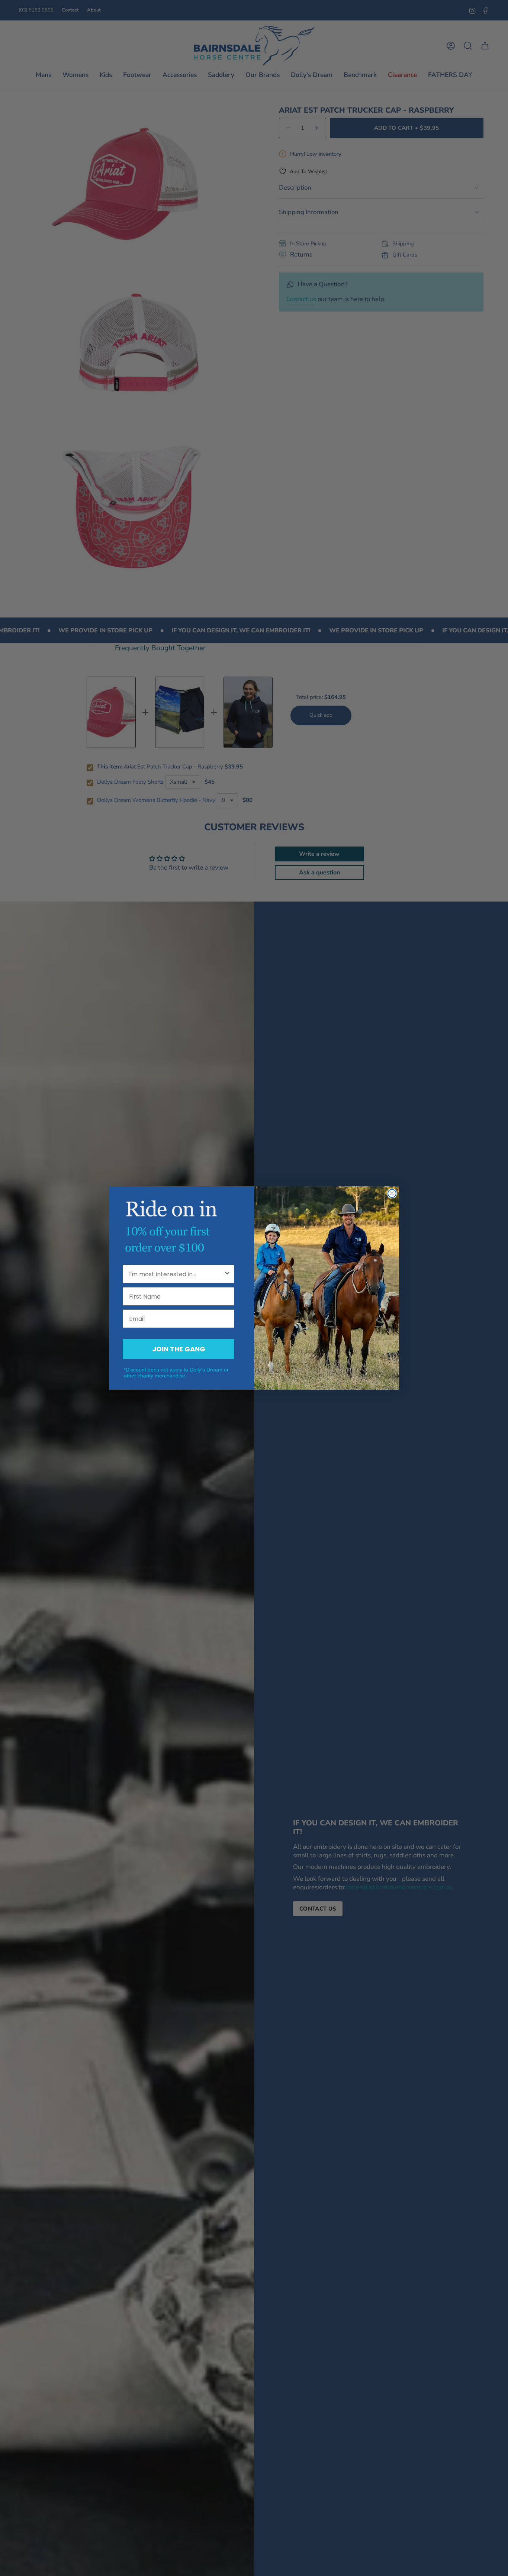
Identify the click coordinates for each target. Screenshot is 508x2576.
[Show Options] (227, 1274)
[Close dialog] (392, 1193)
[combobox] (176, 1274)
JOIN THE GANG (179, 1349)
